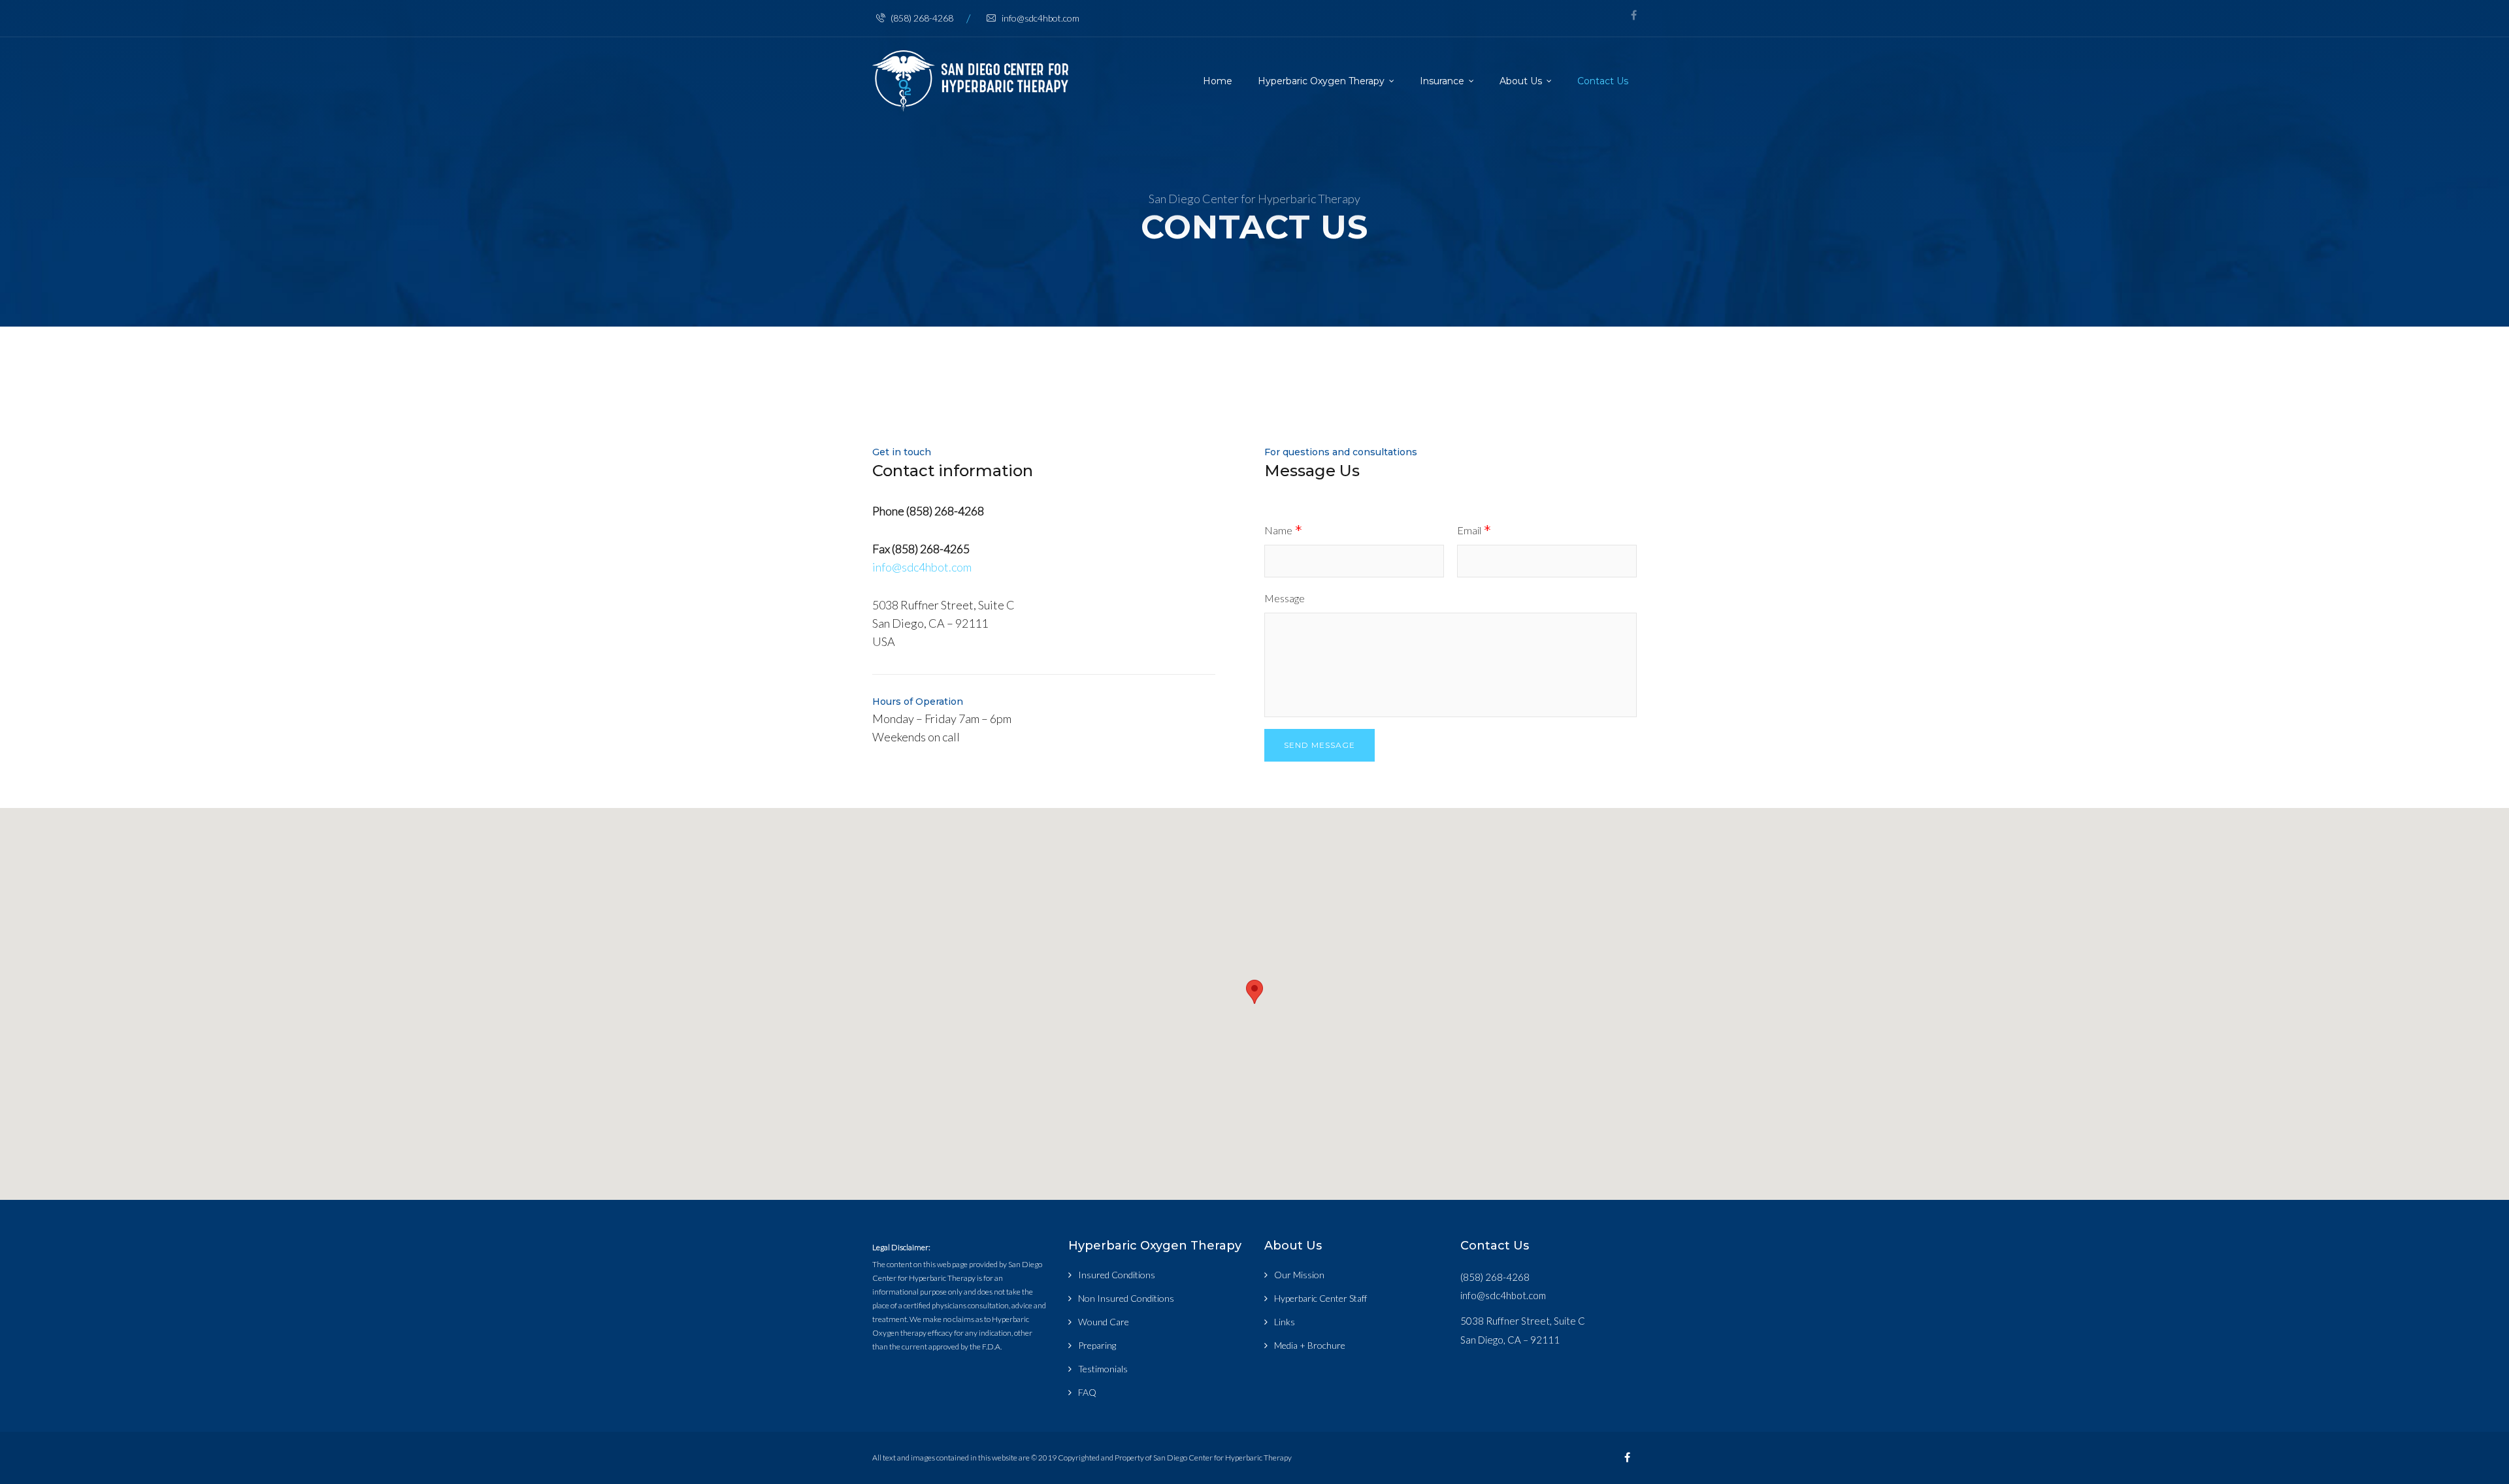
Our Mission (1299, 1275)
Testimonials (1103, 1369)
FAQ (1087, 1392)
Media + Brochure (1310, 1345)
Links (1285, 1322)
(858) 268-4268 (922, 18)
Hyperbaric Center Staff (1320, 1298)
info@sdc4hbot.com (1041, 18)
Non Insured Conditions (1126, 1298)
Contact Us (1603, 81)
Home (1218, 81)
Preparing (1097, 1345)
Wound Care (1104, 1322)
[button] (1254, 992)
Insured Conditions (1117, 1275)
